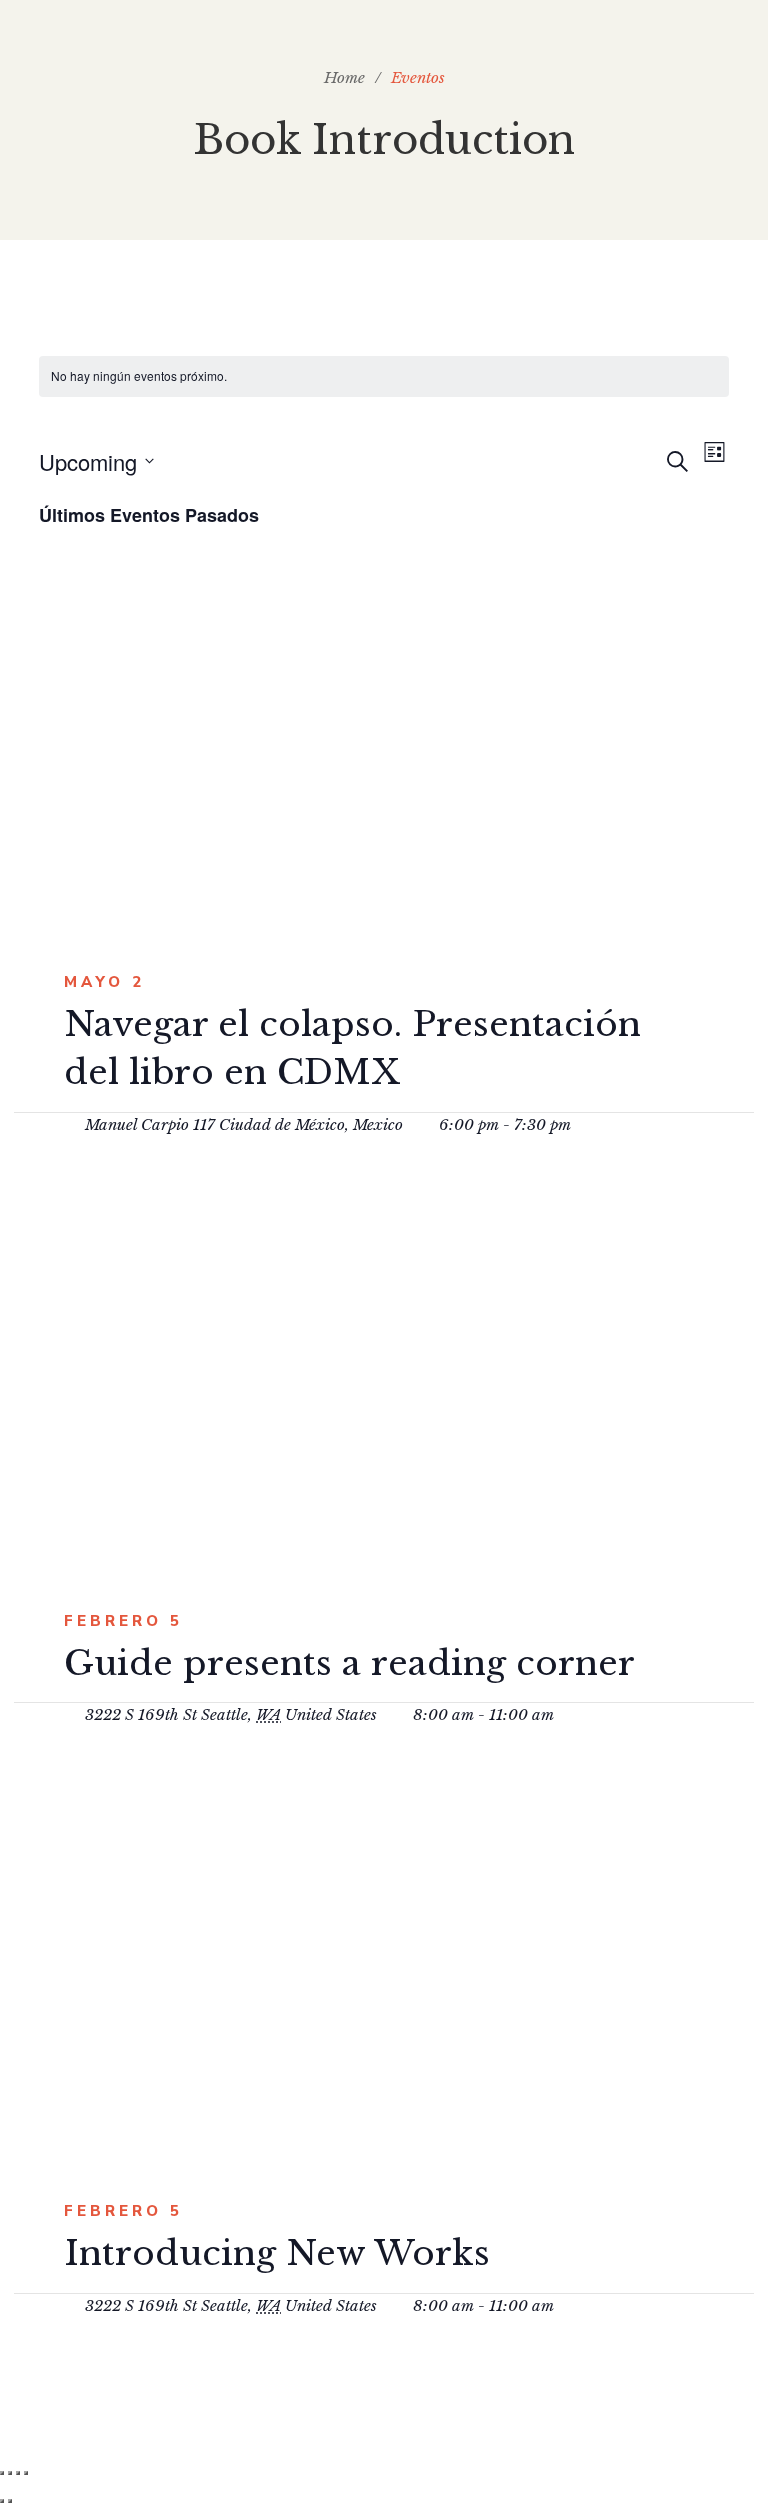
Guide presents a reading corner (349, 1663)
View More (373, 745)
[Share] (10, 2473)
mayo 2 (104, 982)
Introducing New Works (277, 2253)
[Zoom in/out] (26, 2473)
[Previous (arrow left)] (2, 2501)
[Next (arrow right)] (10, 2501)
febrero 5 (123, 1621)
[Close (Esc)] (2, 2473)
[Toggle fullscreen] (18, 2473)
